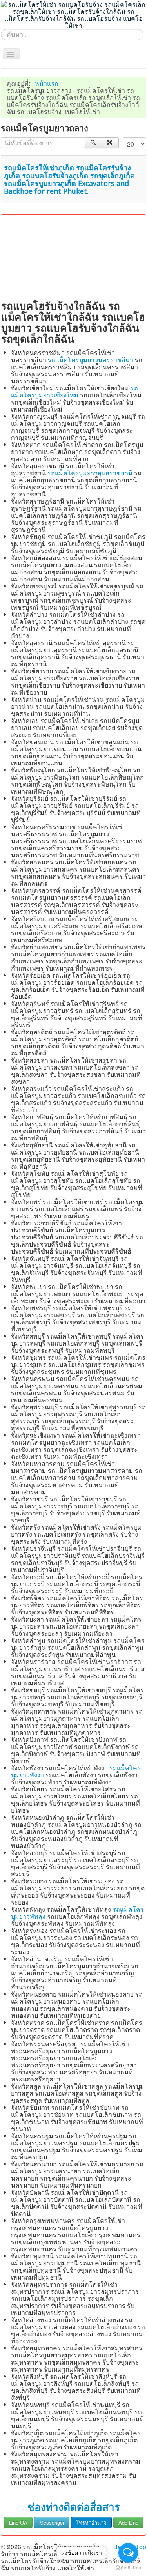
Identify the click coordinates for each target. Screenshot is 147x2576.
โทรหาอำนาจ (91, 2522)
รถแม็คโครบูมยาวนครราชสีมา (91, 359)
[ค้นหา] (93, 143)
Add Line (128, 2522)
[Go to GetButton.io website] (128, 2568)
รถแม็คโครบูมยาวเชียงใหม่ (74, 391)
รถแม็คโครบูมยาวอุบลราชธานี (90, 473)
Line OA (18, 2522)
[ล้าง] (110, 143)
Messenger (52, 2522)
